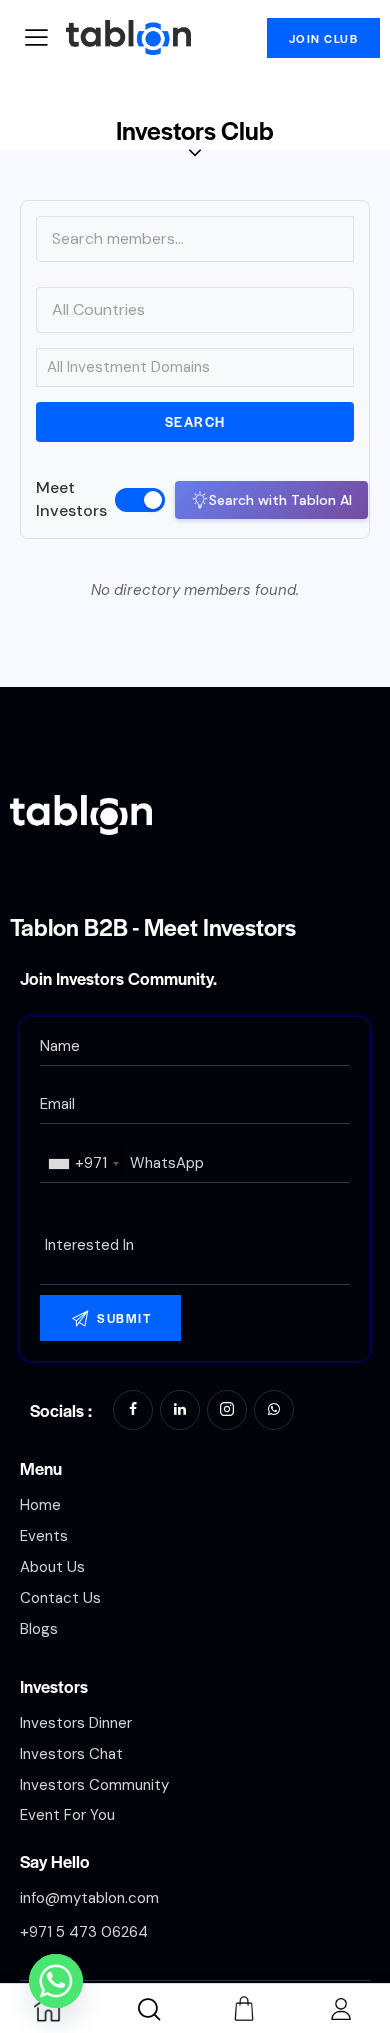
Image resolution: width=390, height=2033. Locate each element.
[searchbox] (195, 1245)
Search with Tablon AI (280, 500)
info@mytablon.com (89, 1898)
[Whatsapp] (56, 1981)
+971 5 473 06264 (84, 1932)
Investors (54, 1686)
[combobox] (83, 1163)
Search (195, 421)
